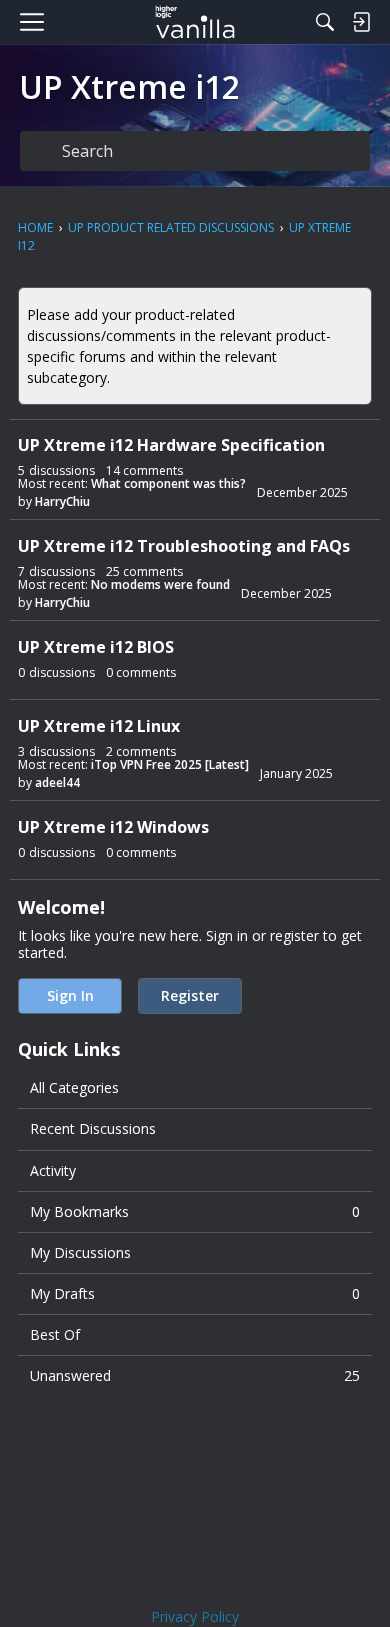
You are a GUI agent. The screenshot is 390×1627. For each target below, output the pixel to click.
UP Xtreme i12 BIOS (96, 647)
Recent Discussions (93, 1128)
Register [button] (190, 995)
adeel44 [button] (57, 782)
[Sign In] (361, 22)
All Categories (74, 1087)
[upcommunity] (195, 22)
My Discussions (80, 1252)
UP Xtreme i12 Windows (113, 827)
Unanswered (195, 1375)
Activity (53, 1170)
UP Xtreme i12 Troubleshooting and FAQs (184, 546)
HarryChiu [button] (62, 501)
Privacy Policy (195, 1616)
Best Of (55, 1334)
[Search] (325, 22)
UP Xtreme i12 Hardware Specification (171, 445)
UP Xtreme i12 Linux (99, 726)
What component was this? (168, 483)
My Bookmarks (195, 1211)
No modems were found (160, 584)
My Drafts (195, 1293)
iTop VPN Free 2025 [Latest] (170, 764)
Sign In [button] (70, 995)
